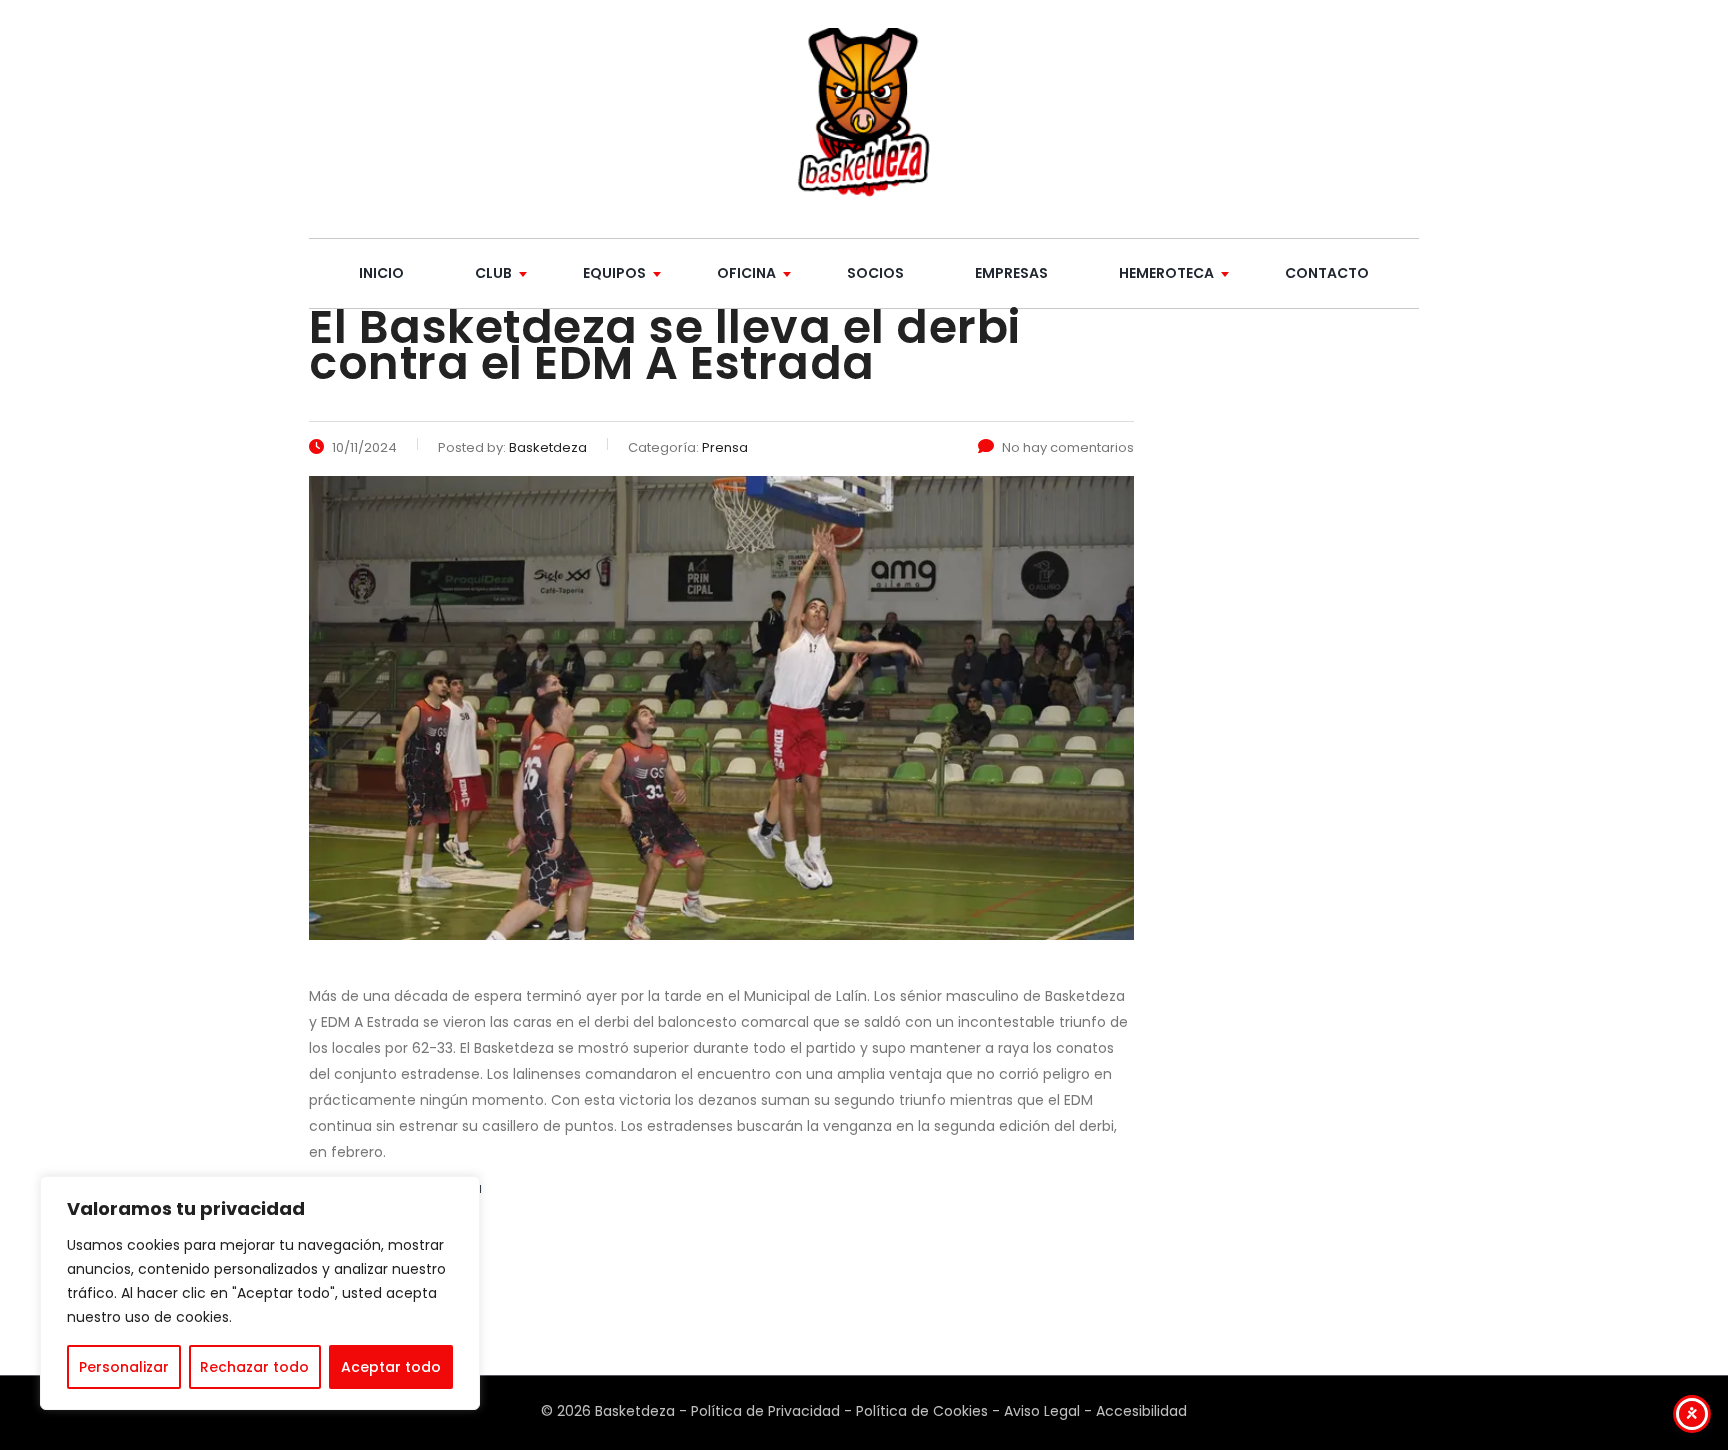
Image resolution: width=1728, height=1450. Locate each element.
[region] (260, 1293)
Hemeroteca (1166, 273)
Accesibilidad (1141, 1411)
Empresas (1011, 273)
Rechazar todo (254, 1367)
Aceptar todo (391, 1367)
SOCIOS (875, 273)
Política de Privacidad (765, 1411)
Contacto (1327, 273)
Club (493, 273)
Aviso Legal (1042, 1411)
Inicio (381, 273)
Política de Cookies (922, 1411)
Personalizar (124, 1367)
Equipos (614, 273)
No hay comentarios (1068, 447)
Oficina (746, 273)
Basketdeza (635, 1411)
